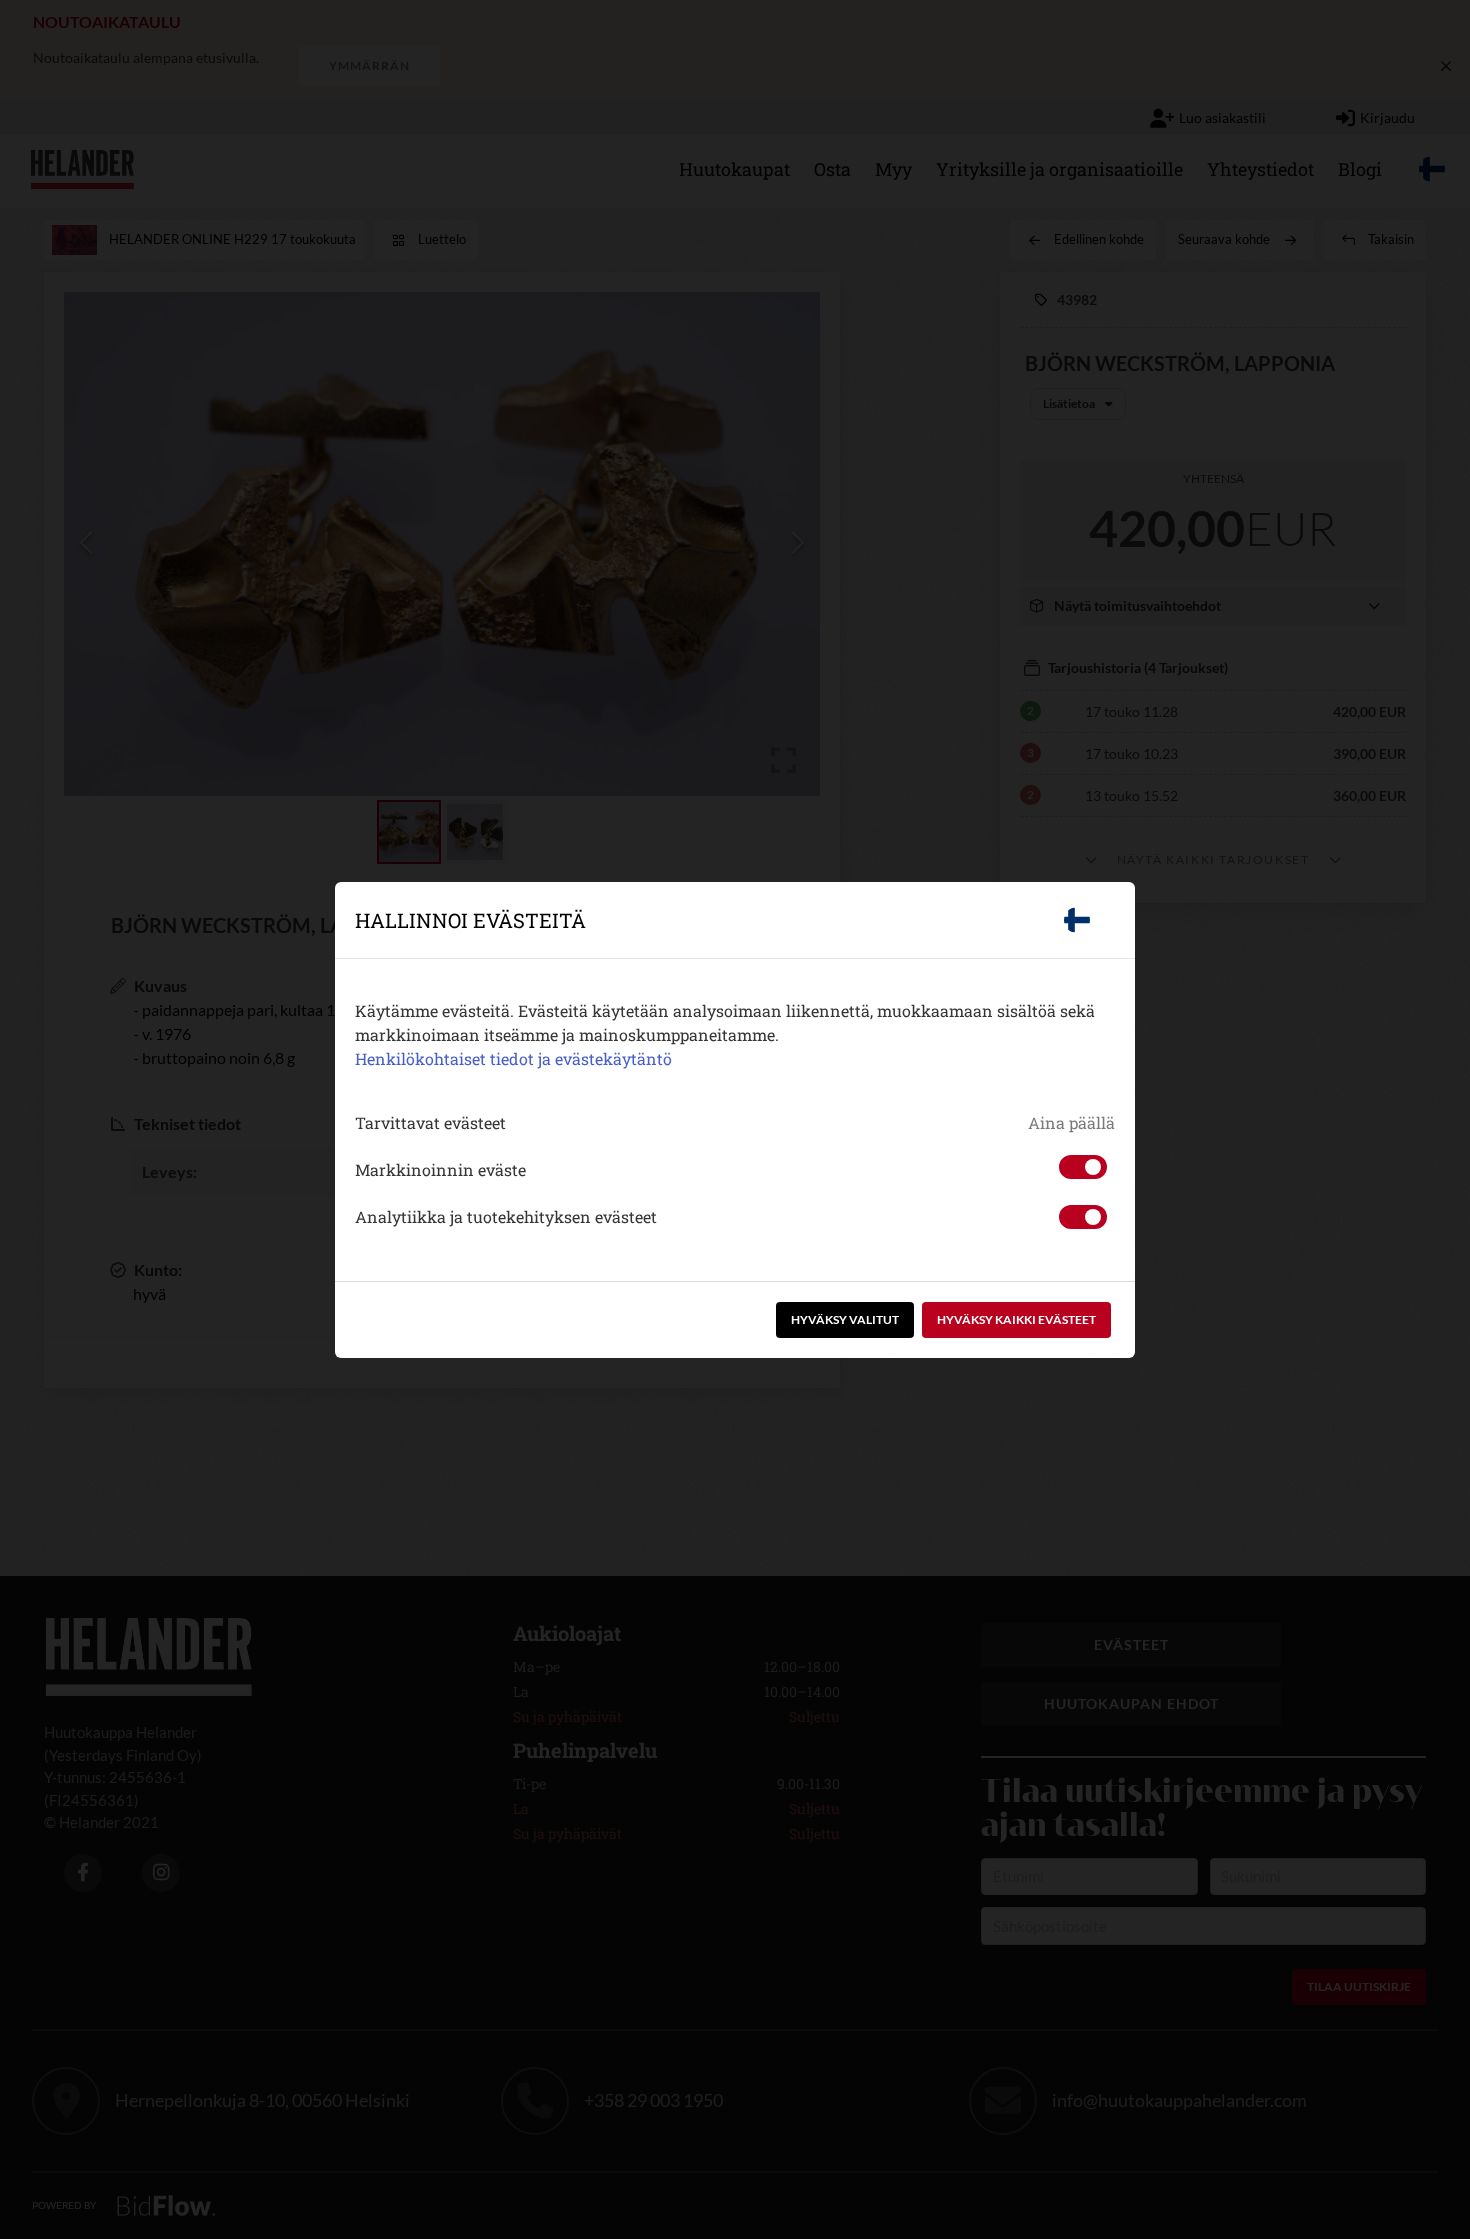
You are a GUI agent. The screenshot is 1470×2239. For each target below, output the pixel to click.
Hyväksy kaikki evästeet (1016, 1319)
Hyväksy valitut (845, 1319)
